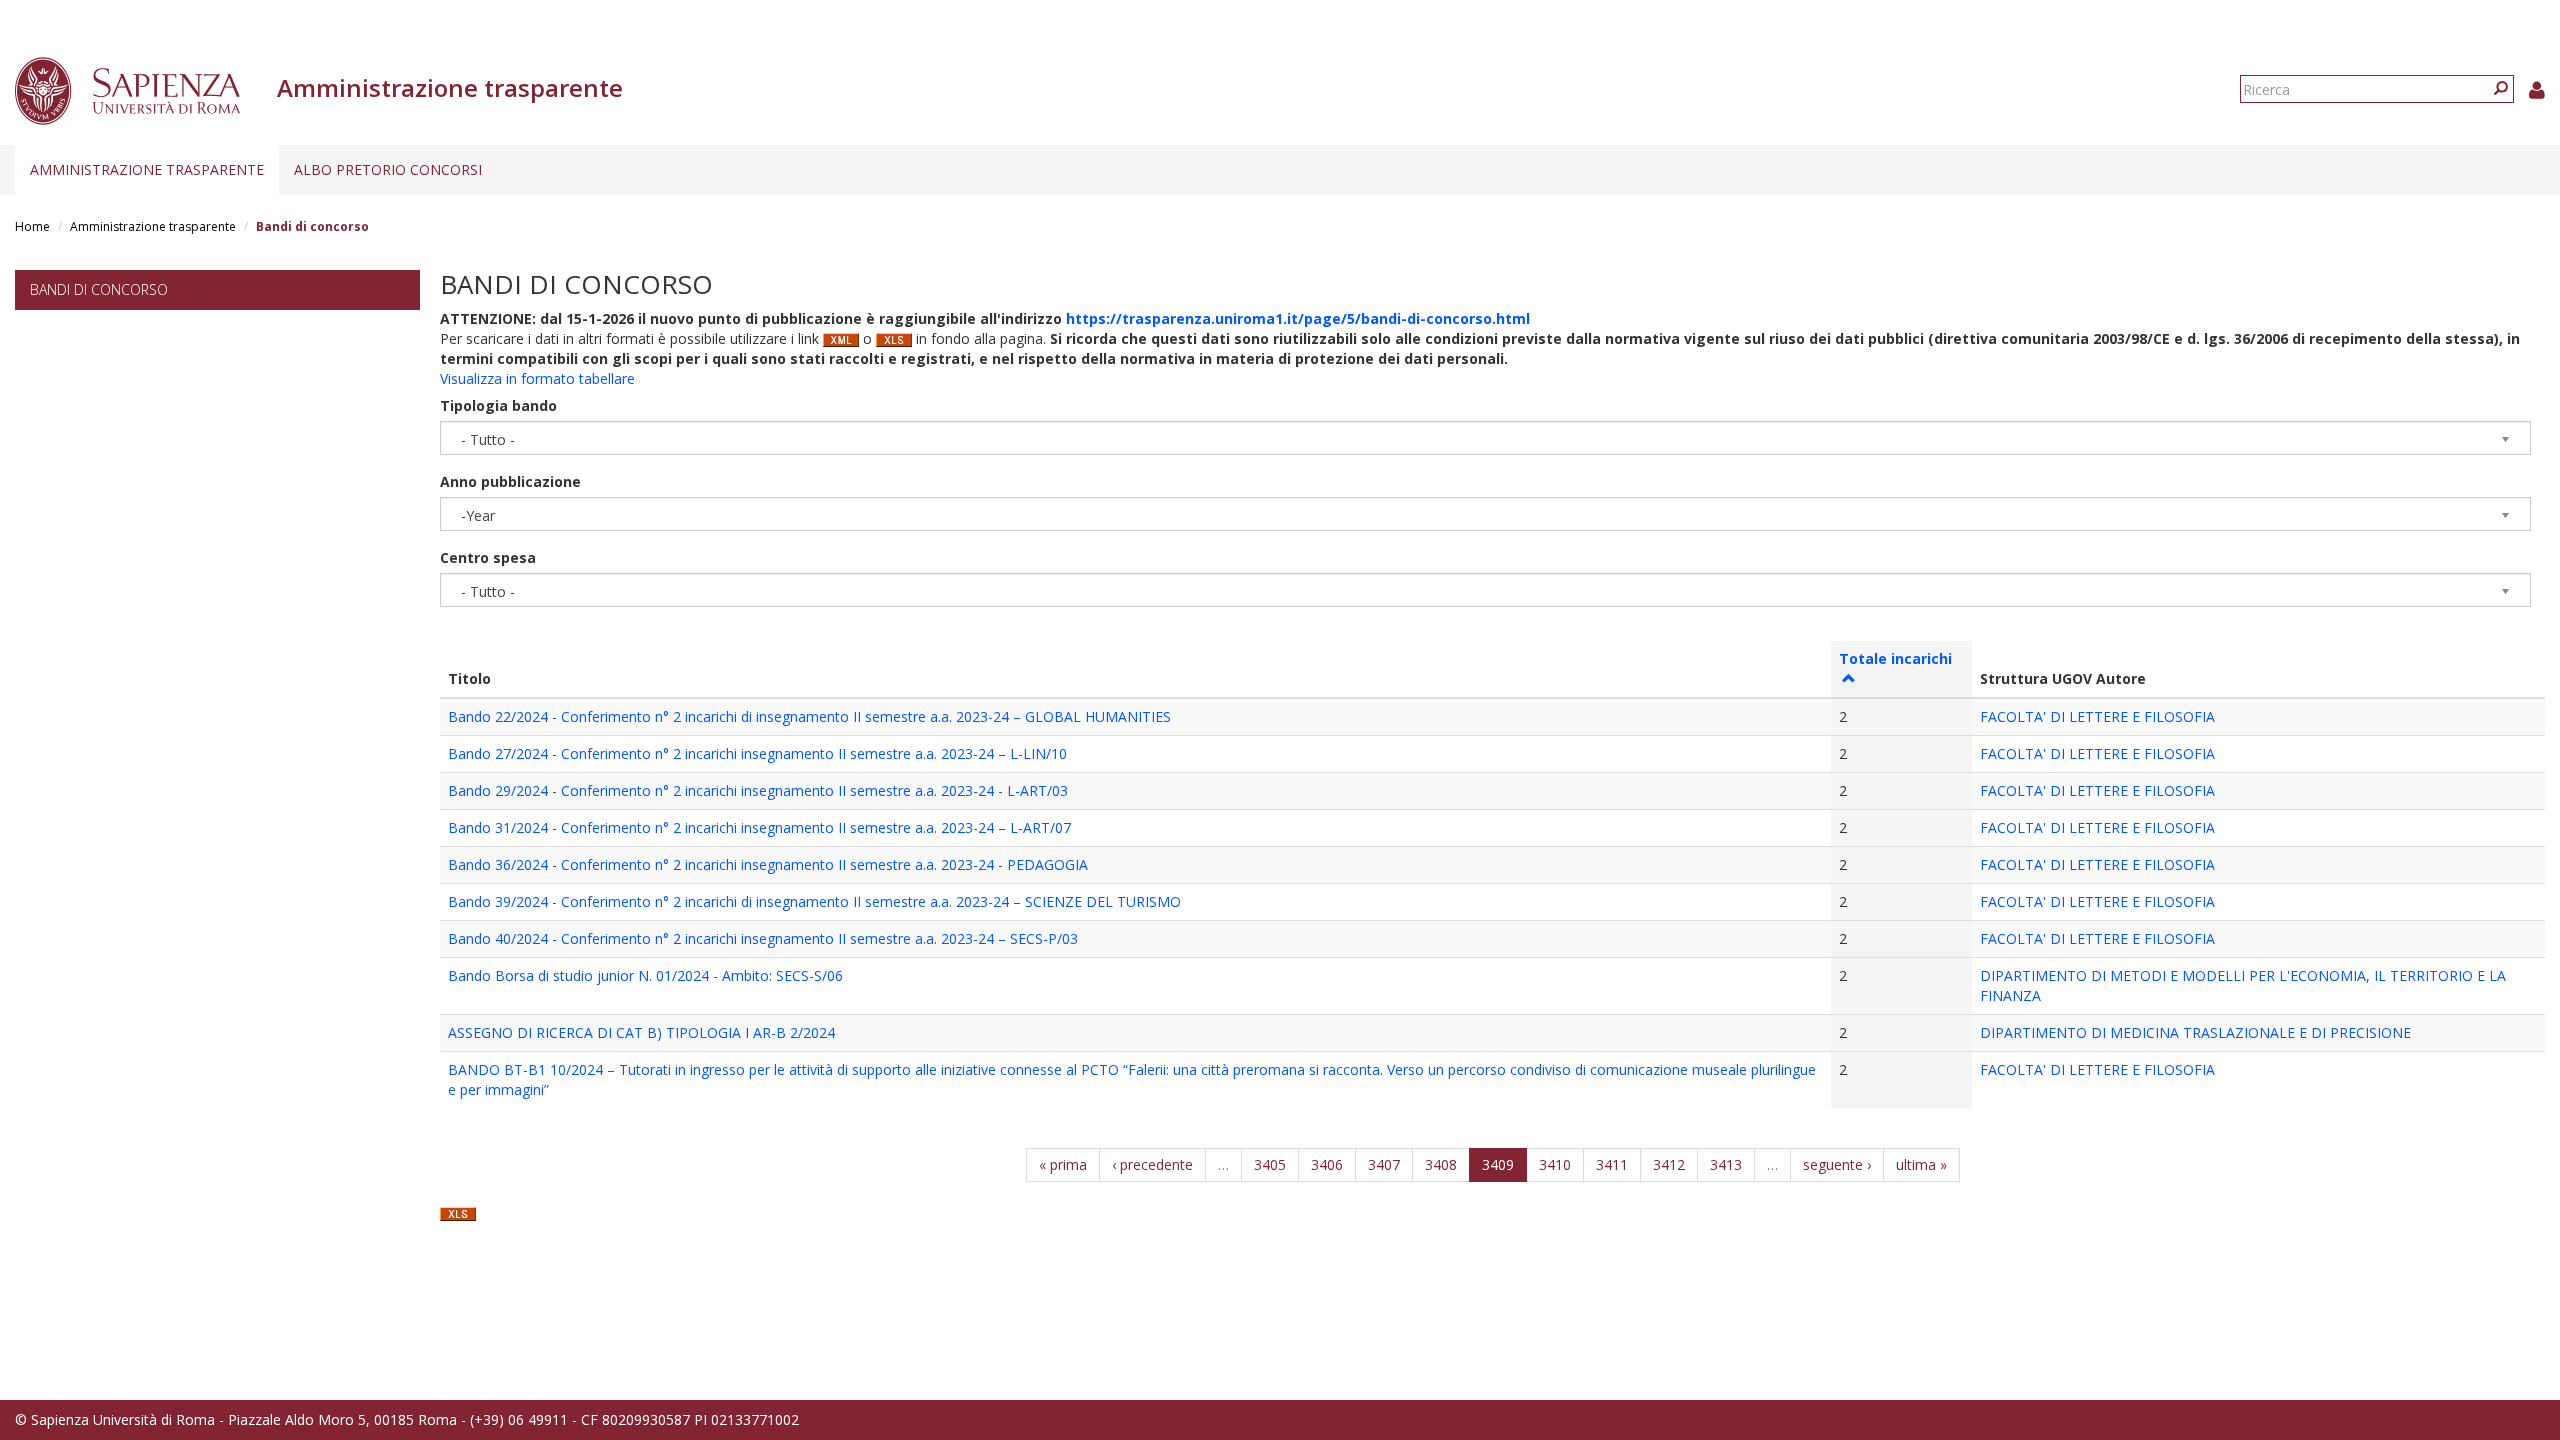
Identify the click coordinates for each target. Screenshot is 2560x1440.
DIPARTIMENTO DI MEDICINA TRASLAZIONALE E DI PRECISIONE (2195, 1032)
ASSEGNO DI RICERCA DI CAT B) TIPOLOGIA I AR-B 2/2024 (641, 1032)
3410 (1555, 1164)
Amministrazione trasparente (147, 169)
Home (32, 226)
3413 (1726, 1164)
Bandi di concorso (99, 289)
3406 (1327, 1164)
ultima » (1921, 1164)
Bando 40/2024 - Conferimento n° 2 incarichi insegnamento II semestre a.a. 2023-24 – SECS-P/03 (763, 938)
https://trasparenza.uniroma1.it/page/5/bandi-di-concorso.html (1298, 318)
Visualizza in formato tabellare (537, 378)
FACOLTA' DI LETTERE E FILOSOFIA (2097, 716)
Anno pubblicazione (510, 481)
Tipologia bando (498, 405)
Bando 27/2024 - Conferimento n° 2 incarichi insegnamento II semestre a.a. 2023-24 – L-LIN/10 (757, 753)
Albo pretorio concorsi (388, 169)
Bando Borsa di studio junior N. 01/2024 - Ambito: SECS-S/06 (645, 975)
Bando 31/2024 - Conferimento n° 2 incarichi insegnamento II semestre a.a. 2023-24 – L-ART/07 (759, 827)
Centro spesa (488, 557)
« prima (1063, 1164)
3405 (1270, 1164)
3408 (1441, 1164)
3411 (1612, 1164)
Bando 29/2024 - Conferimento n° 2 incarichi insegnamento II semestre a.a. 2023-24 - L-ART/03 (758, 790)
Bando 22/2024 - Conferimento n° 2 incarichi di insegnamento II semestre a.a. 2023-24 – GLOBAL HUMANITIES (809, 716)
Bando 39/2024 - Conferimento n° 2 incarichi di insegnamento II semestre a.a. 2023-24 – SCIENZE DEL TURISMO (814, 901)
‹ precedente (1152, 1164)
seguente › (1837, 1164)
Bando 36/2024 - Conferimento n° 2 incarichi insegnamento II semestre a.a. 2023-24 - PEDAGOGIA (768, 864)
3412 (1669, 1164)
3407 (1384, 1164)
